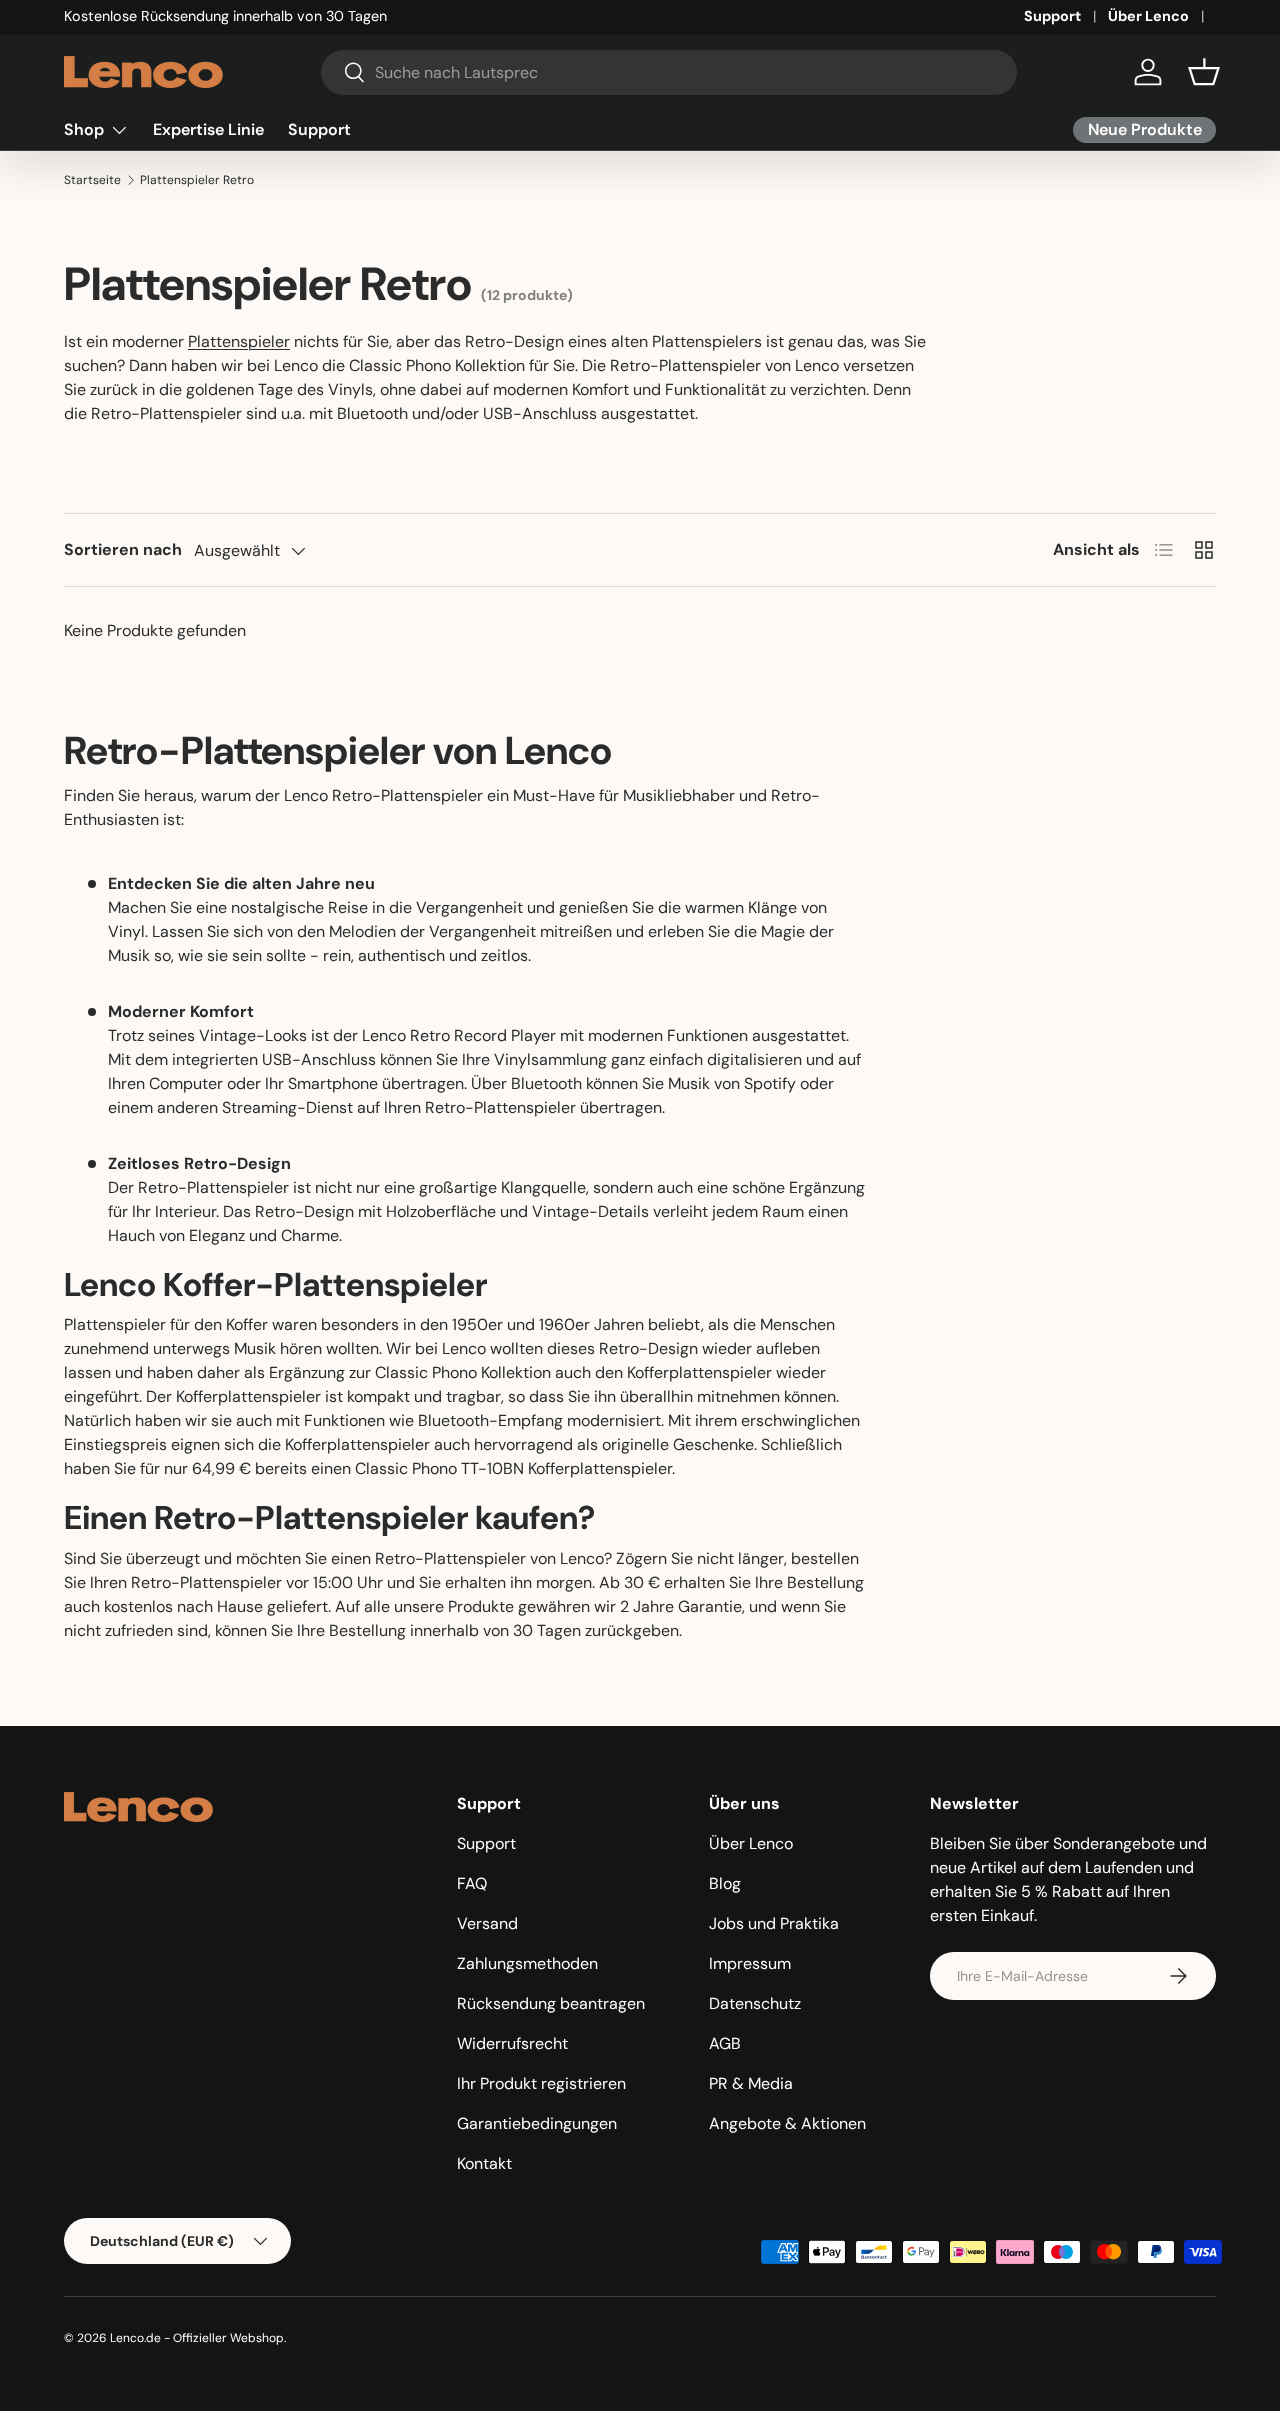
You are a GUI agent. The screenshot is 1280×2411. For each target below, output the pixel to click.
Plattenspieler (239, 341)
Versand (487, 1923)
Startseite (92, 180)
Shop (84, 129)
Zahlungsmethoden (527, 1963)
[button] (1204, 72)
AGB (725, 2043)
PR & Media (751, 2083)
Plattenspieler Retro (197, 180)
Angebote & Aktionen (787, 2123)
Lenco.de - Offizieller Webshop (197, 2338)
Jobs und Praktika (774, 1923)
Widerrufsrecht (512, 2043)
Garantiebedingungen (537, 2123)
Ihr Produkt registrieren (541, 2083)
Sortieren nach (123, 549)
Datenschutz (755, 2003)
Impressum (750, 1963)
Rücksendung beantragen (551, 2003)
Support (1052, 16)
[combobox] (669, 72)
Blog (725, 1883)
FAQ (472, 1883)
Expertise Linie (208, 129)
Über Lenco (1148, 16)
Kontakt (484, 2163)
